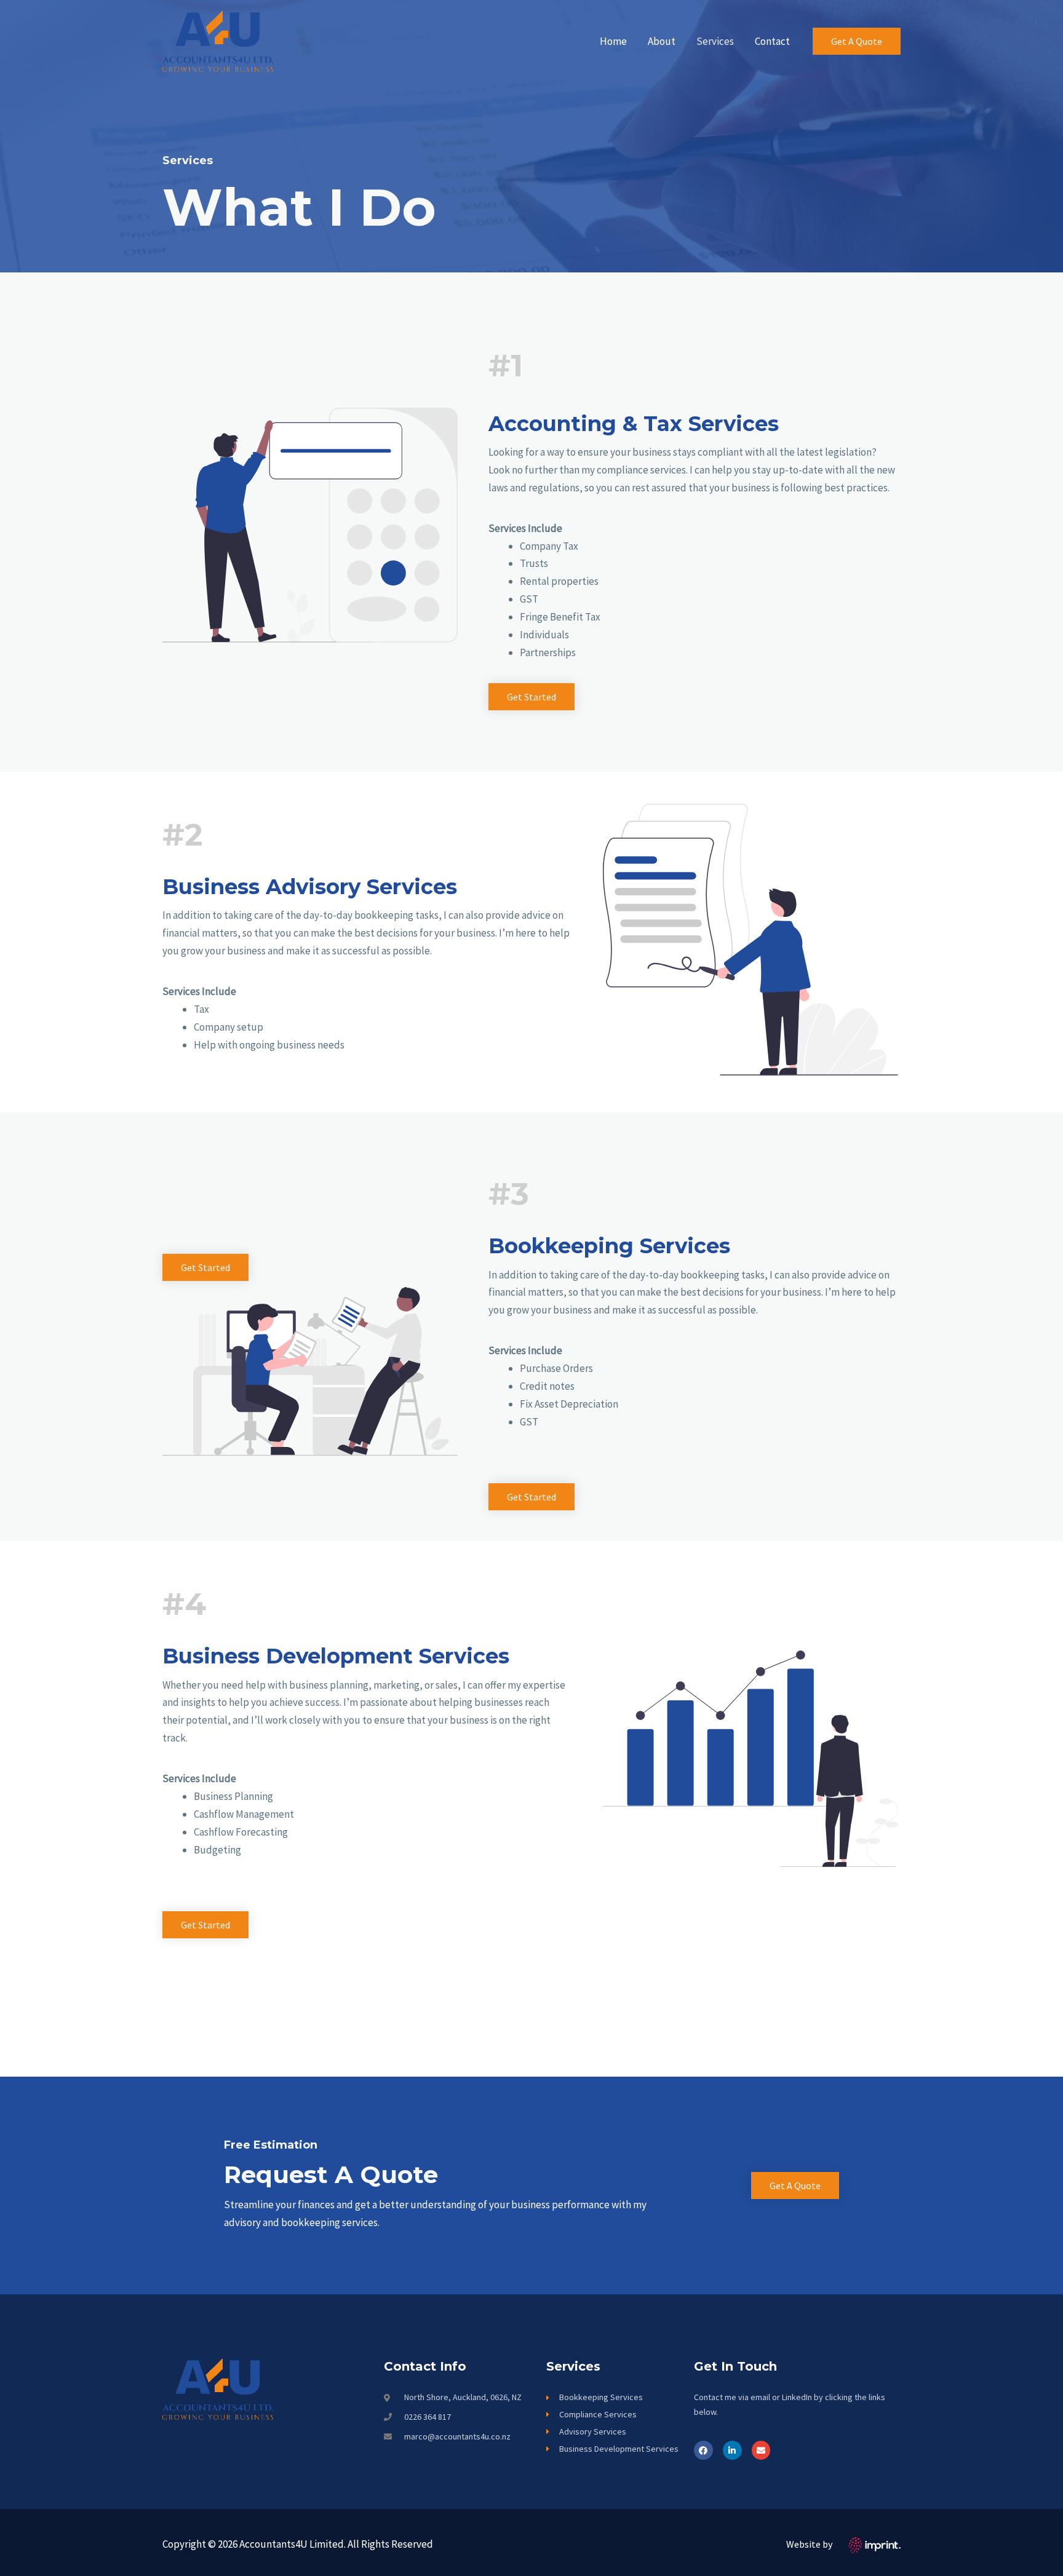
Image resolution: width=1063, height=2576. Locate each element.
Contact (772, 41)
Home (613, 41)
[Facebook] (703, 2450)
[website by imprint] (874, 2544)
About (662, 41)
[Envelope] (761, 2450)
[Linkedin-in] (732, 2450)
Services (715, 41)
